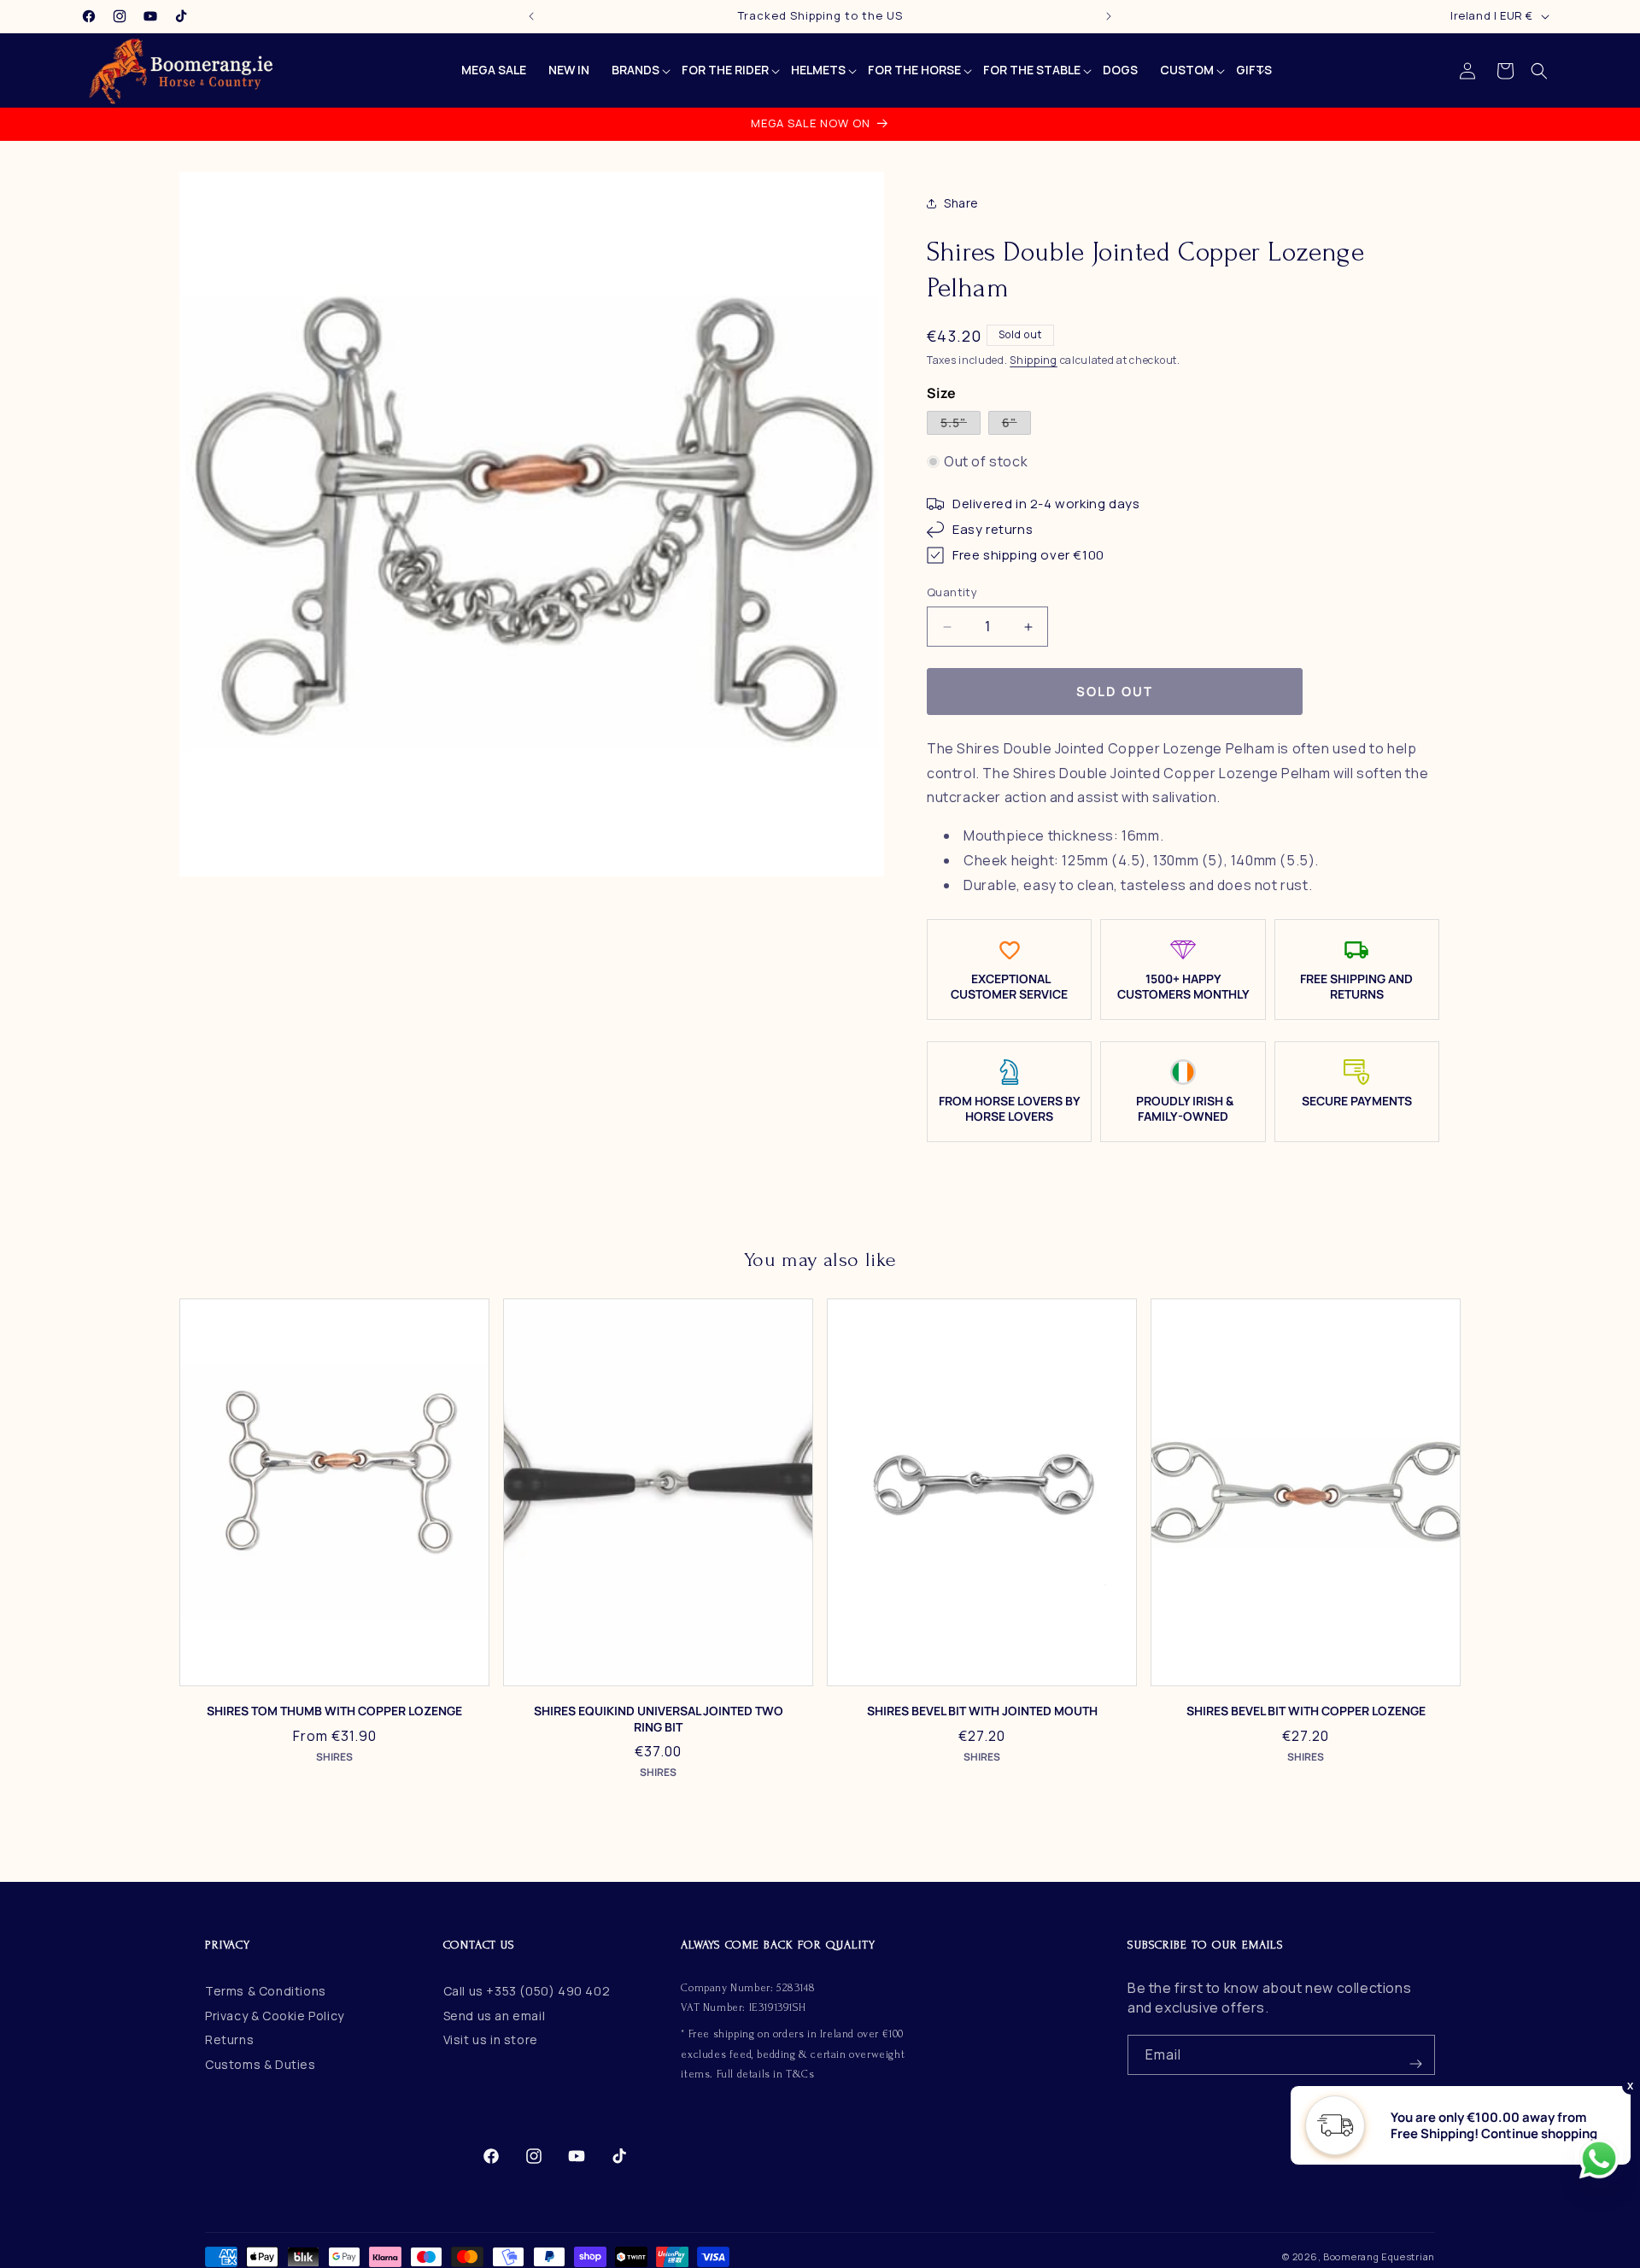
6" (1016, 424)
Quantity (952, 593)
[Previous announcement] (531, 16)
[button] (1539, 71)
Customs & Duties (261, 2064)
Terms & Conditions (266, 1991)
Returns (229, 2040)
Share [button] (961, 204)
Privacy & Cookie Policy (275, 2016)
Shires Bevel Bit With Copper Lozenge (1306, 1711)
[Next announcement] (1109, 16)
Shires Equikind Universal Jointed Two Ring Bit (659, 1719)
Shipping (1034, 361)
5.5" (961, 424)
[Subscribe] (1415, 2055)
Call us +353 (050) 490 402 (527, 1991)
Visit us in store (491, 2040)
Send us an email (495, 2016)
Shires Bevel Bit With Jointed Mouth (982, 1711)
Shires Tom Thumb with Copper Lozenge (334, 1711)
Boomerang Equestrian (1379, 2256)
